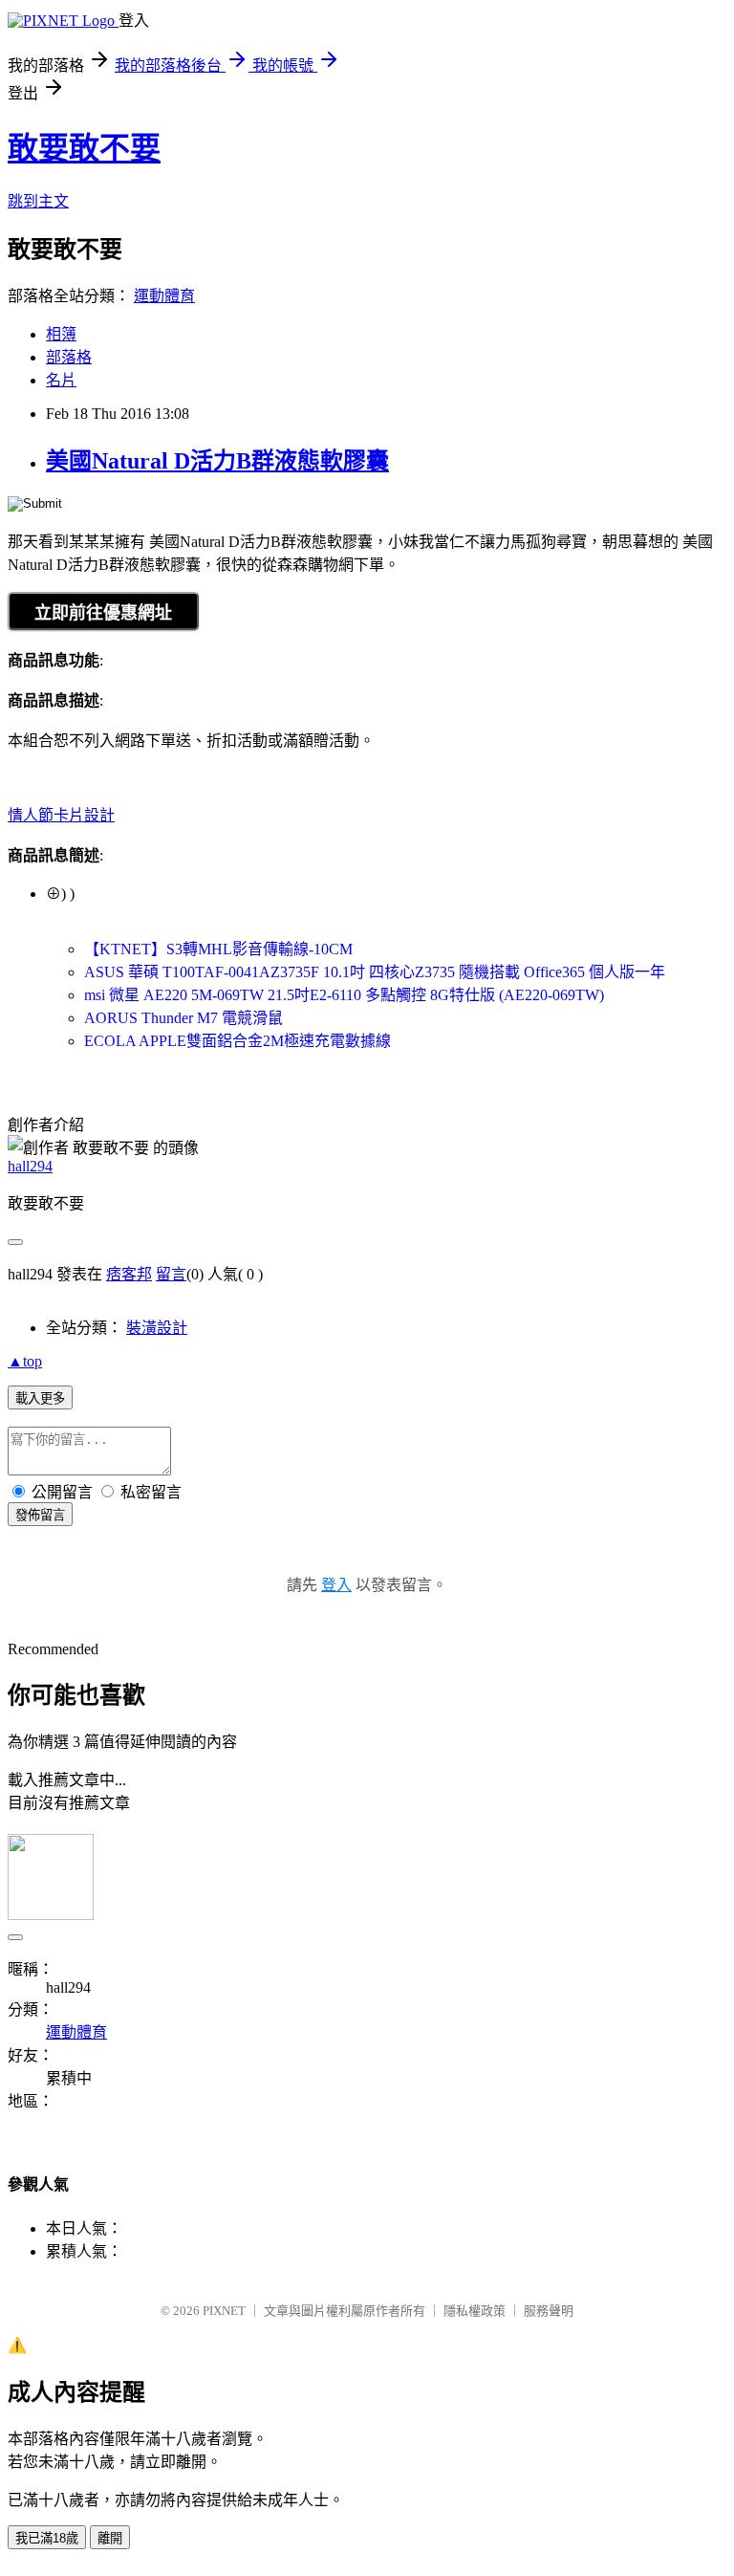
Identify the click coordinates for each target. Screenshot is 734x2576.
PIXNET (224, 2311)
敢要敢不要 (84, 148)
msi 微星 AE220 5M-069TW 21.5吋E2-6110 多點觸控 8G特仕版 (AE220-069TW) (344, 995)
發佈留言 (40, 1515)
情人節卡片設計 (61, 815)
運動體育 (164, 296)
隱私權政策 (475, 2311)
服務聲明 (549, 2311)
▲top (25, 1361)
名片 (61, 380)
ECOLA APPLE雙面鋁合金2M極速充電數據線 (237, 1041)
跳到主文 (38, 201)
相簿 (61, 334)
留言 (171, 1274)
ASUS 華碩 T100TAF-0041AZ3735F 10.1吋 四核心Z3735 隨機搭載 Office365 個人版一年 (375, 972)
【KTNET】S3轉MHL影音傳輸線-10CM (218, 949)
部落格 (69, 357)
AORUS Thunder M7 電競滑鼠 (183, 1018)
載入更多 (40, 1398)
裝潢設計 (157, 1328)
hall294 (30, 1166)
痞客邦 (129, 1274)
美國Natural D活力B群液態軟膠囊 (217, 461)
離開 (110, 2538)
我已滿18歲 (47, 2538)
